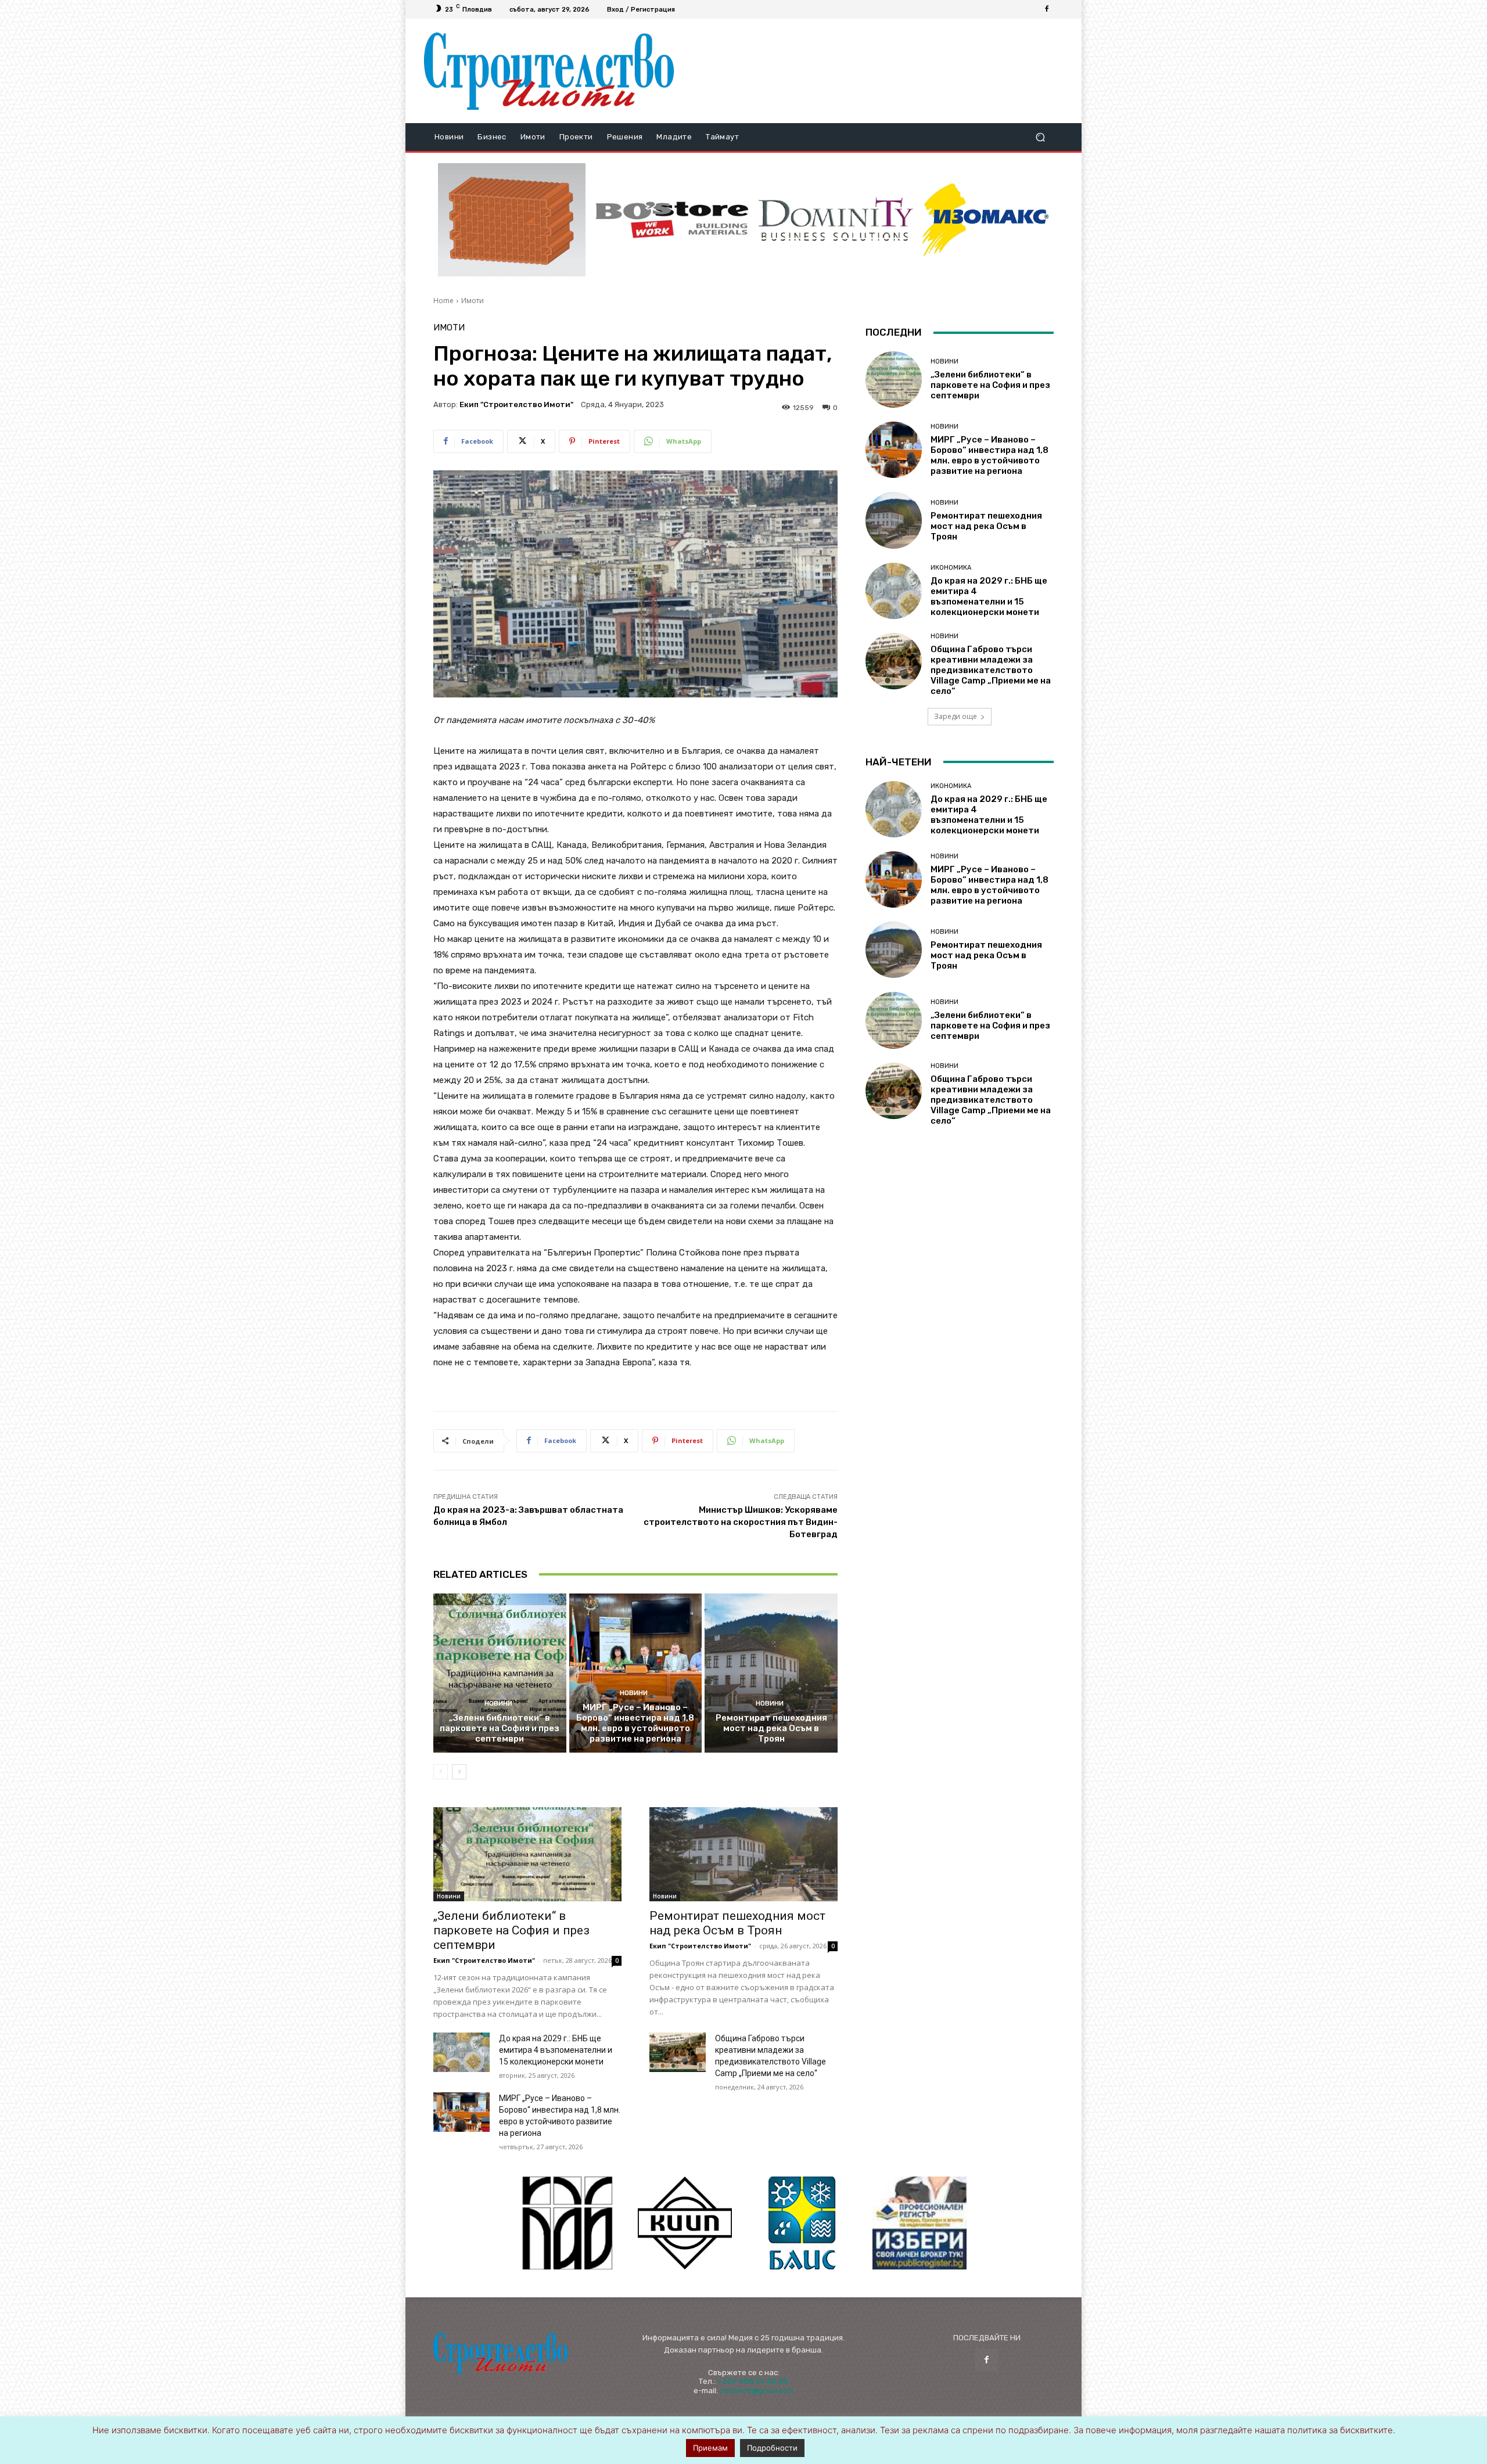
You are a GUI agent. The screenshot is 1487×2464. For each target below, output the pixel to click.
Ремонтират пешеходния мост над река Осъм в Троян (771, 1728)
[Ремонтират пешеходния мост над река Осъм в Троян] (771, 1673)
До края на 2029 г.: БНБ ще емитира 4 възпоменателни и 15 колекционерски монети (556, 2050)
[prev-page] (441, 1772)
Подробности (772, 2448)
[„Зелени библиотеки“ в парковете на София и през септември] (500, 1673)
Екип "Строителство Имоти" (516, 404)
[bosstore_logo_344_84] (672, 220)
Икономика (951, 568)
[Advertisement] (873, 71)
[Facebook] (1047, 9)
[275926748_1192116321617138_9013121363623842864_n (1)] (685, 2223)
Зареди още (956, 716)
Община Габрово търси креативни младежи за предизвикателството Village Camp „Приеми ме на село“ (991, 670)
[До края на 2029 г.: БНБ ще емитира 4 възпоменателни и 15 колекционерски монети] (461, 2052)
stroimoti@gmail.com (757, 2391)
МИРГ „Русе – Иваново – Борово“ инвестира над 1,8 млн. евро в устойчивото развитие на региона (635, 1723)
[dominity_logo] (836, 220)
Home (443, 301)
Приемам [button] (710, 2448)
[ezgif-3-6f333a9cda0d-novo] (512, 220)
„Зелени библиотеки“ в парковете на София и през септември (500, 1728)
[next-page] (459, 1772)
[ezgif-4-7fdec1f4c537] (920, 2223)
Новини (498, 1704)
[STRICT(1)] (986, 220)
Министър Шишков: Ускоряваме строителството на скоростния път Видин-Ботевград (741, 1522)
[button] (1040, 137)
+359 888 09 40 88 (753, 2381)
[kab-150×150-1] (567, 2223)
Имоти (473, 301)
